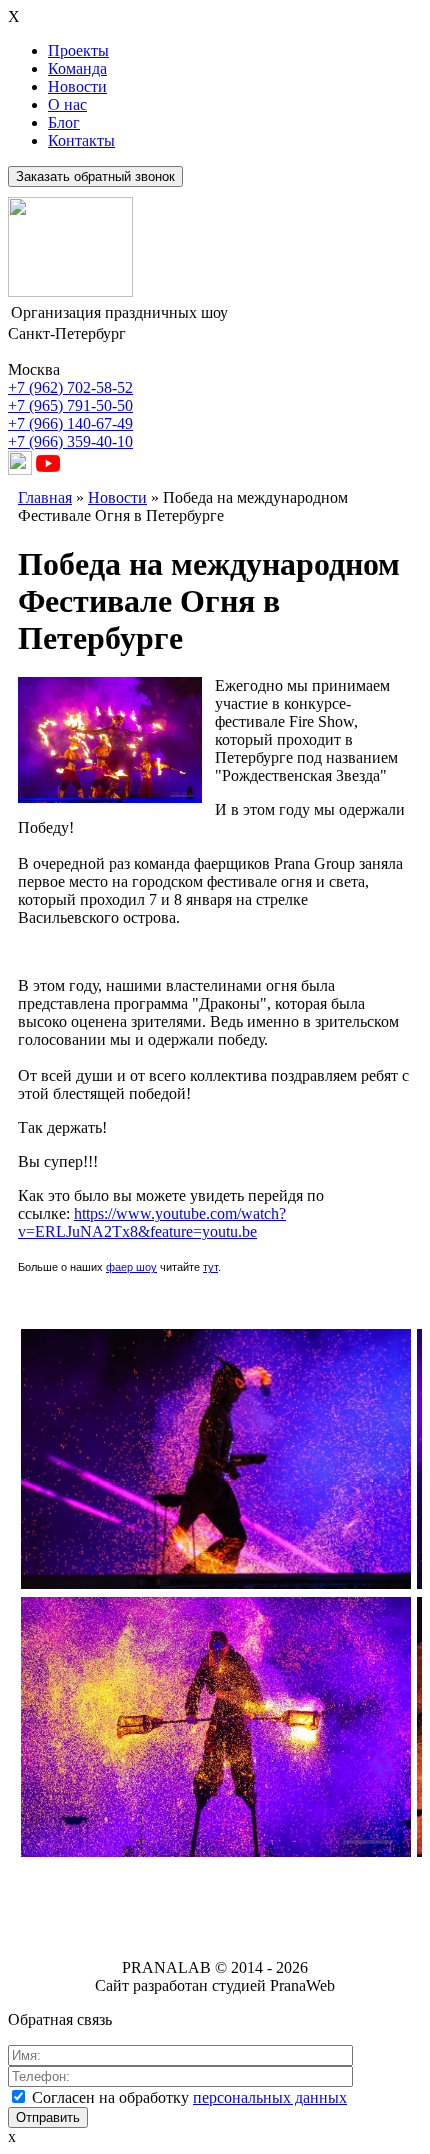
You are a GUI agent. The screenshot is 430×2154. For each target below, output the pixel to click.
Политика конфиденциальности (215, 1929)
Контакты (81, 140)
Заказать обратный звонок (95, 176)
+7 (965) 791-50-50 (70, 405)
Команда (77, 68)
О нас (67, 104)
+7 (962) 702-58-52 (70, 387)
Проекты (78, 50)
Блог (64, 122)
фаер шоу (131, 1267)
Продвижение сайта (147, 1897)
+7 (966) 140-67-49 (70, 423)
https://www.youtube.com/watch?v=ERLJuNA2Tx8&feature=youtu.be (152, 1222)
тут (210, 1267)
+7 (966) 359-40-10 (70, 441)
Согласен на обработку (189, 2097)
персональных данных (270, 2097)
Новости (77, 86)
